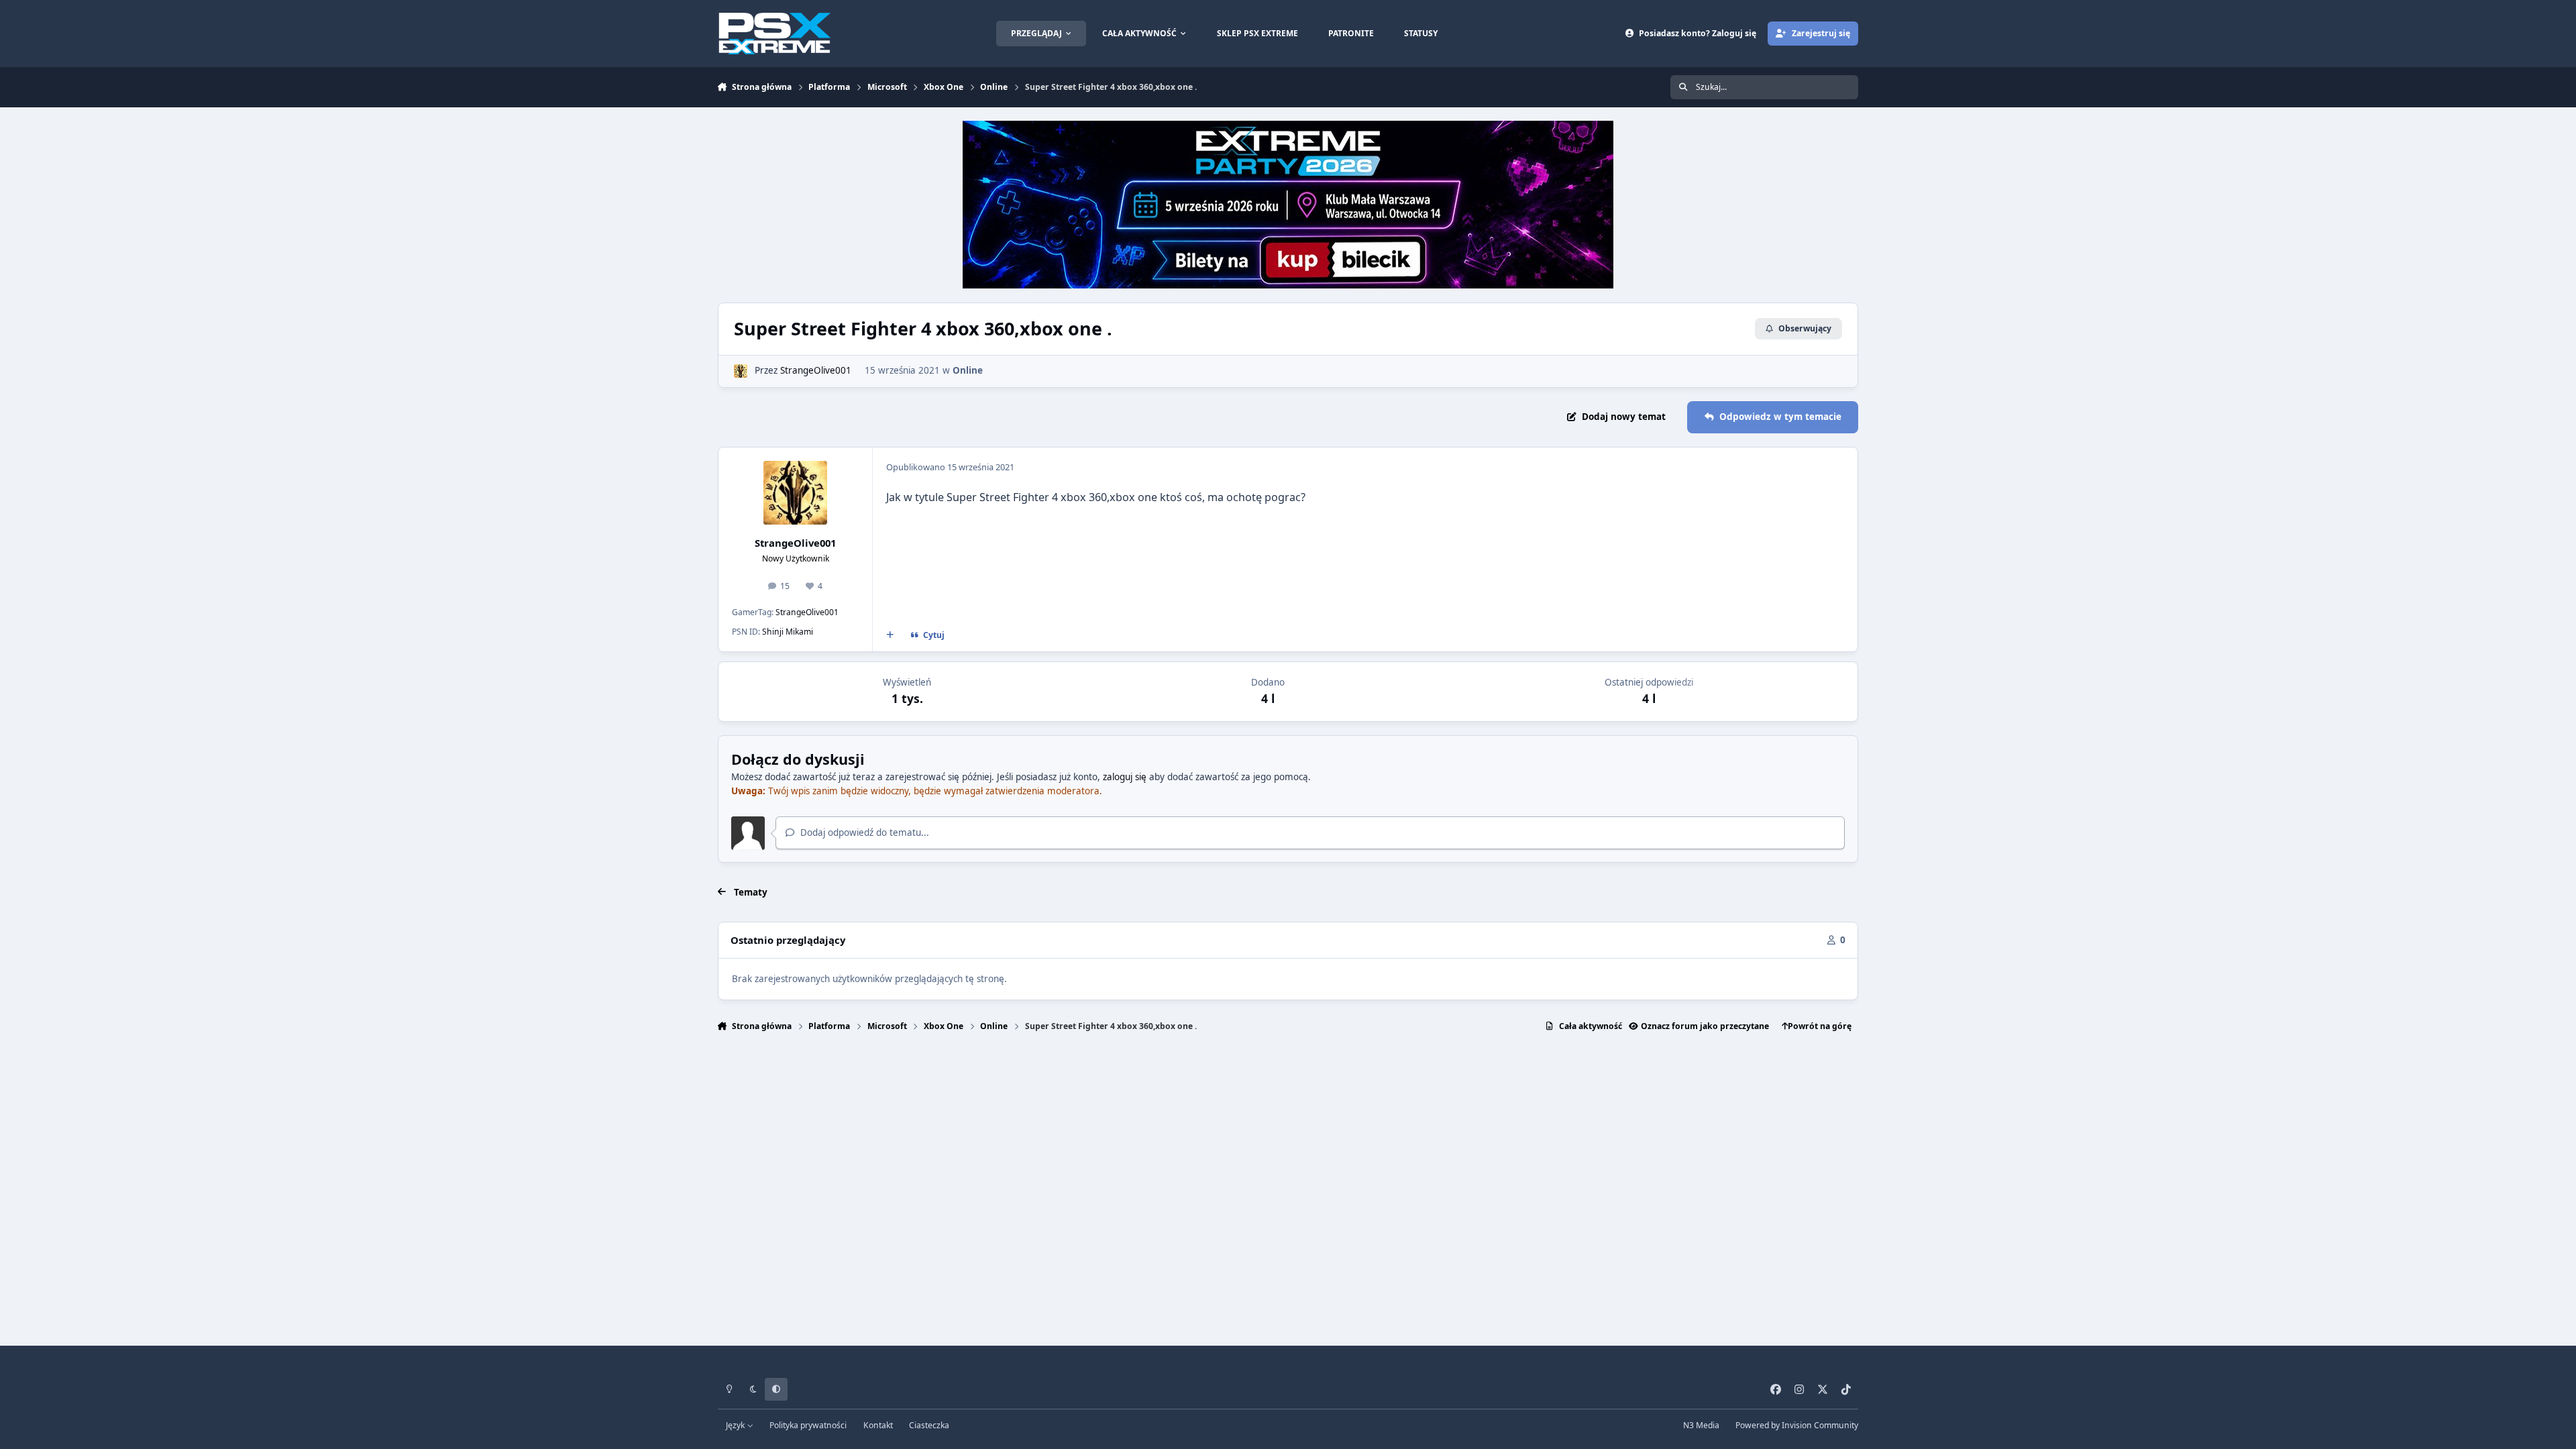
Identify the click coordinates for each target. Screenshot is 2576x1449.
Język (736, 1425)
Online (968, 370)
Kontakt (878, 1425)
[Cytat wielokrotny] (890, 635)
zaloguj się (1125, 777)
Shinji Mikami (788, 632)
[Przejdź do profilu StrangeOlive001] (741, 371)
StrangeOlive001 (816, 370)
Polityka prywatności (808, 1425)
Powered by (1797, 1425)
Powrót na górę (1820, 1026)
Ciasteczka (929, 1425)
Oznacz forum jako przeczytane (1705, 1026)
